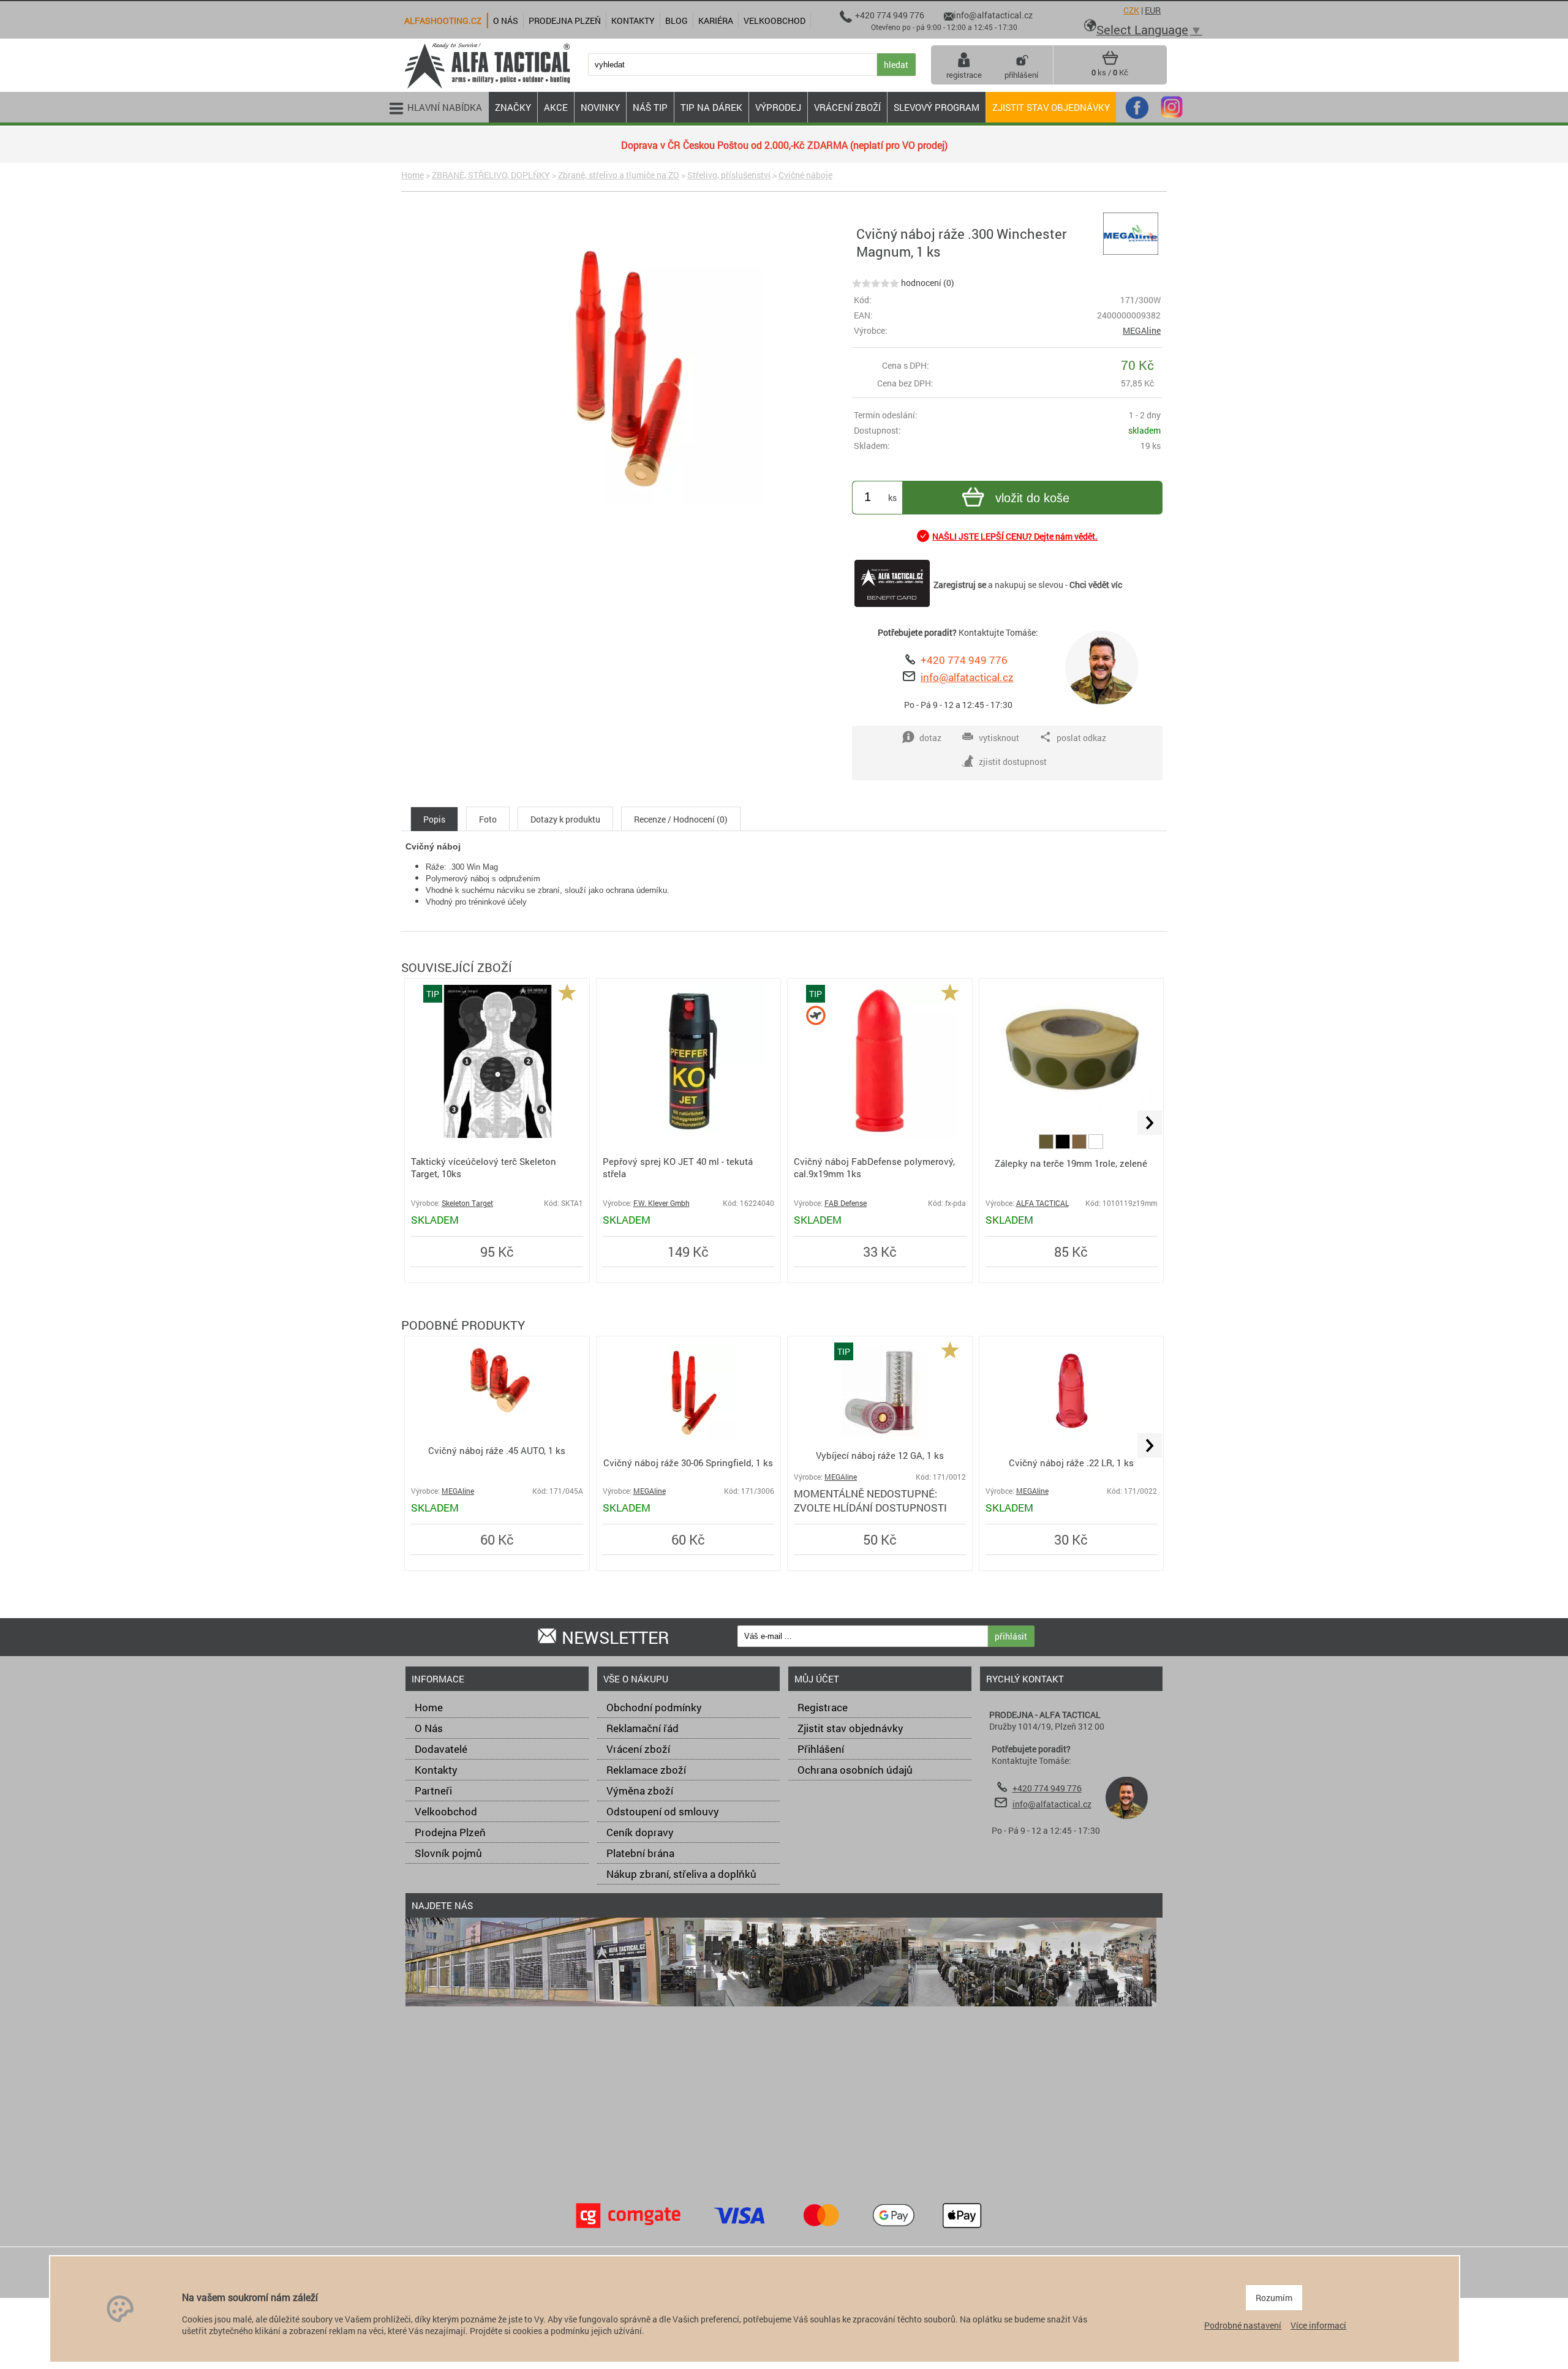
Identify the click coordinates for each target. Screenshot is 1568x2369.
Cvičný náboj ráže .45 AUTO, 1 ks (497, 1450)
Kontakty (436, 1770)
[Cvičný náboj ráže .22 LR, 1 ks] (1071, 1437)
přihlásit (1011, 1636)
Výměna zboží (640, 1791)
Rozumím (1274, 2298)
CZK (1131, 10)
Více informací (1318, 2325)
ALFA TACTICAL (1042, 1203)
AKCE (556, 107)
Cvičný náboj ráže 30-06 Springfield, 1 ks (688, 1463)
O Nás (429, 1728)
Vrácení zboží (638, 1749)
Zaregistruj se (960, 585)
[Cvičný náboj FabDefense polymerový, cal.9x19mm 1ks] (880, 1135)
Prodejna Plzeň (450, 1832)
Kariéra (716, 21)
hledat (896, 65)
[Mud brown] (1080, 1146)
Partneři (433, 1791)
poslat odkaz (1081, 738)
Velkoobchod (446, 1811)
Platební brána (640, 1853)
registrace (964, 75)
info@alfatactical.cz (967, 677)
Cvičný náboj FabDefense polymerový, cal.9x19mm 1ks (874, 1167)
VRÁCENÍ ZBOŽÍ (847, 107)
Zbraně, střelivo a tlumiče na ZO (619, 175)
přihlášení (1021, 75)
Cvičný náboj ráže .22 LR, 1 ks (1071, 1463)
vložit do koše (1032, 498)
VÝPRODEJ (778, 107)
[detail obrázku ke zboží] (624, 367)
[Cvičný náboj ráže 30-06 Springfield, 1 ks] (688, 1437)
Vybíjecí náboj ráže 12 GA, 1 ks (880, 1455)
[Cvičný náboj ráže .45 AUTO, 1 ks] (497, 1413)
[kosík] (1110, 62)
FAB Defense (846, 1203)
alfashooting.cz (443, 21)
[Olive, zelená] (1047, 1146)
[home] (487, 87)
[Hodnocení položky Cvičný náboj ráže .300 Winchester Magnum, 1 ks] (876, 283)
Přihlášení (821, 1749)
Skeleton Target (467, 1203)
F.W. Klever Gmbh (661, 1203)
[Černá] (1064, 1146)
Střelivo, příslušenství (729, 175)
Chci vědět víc (1096, 585)
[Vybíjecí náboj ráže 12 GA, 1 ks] (880, 1437)
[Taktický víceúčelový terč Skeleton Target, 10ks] (497, 1135)
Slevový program (937, 107)
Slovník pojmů (448, 1853)
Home (413, 175)
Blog (677, 21)
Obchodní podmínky (654, 1707)
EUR (1153, 10)
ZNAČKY (513, 107)
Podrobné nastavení (1243, 2325)
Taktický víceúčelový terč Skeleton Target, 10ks (484, 1167)
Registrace (823, 1707)
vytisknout (999, 738)
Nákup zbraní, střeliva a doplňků (681, 1874)
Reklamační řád (643, 1728)
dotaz (930, 738)
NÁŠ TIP (650, 107)
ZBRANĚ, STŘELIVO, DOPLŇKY (491, 175)
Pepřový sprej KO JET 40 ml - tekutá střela (678, 1167)
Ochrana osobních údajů (855, 1770)
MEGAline (1142, 330)
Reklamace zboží (646, 1770)
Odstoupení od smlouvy (663, 1811)
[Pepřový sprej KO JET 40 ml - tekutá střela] (688, 1135)
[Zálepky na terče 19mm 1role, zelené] (1072, 1110)
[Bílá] (1096, 1146)
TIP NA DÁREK (711, 107)
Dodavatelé (441, 1749)
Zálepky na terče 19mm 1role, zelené (1071, 1163)
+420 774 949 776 (964, 660)
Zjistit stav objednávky (1051, 107)
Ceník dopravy (640, 1832)
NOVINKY (600, 107)
